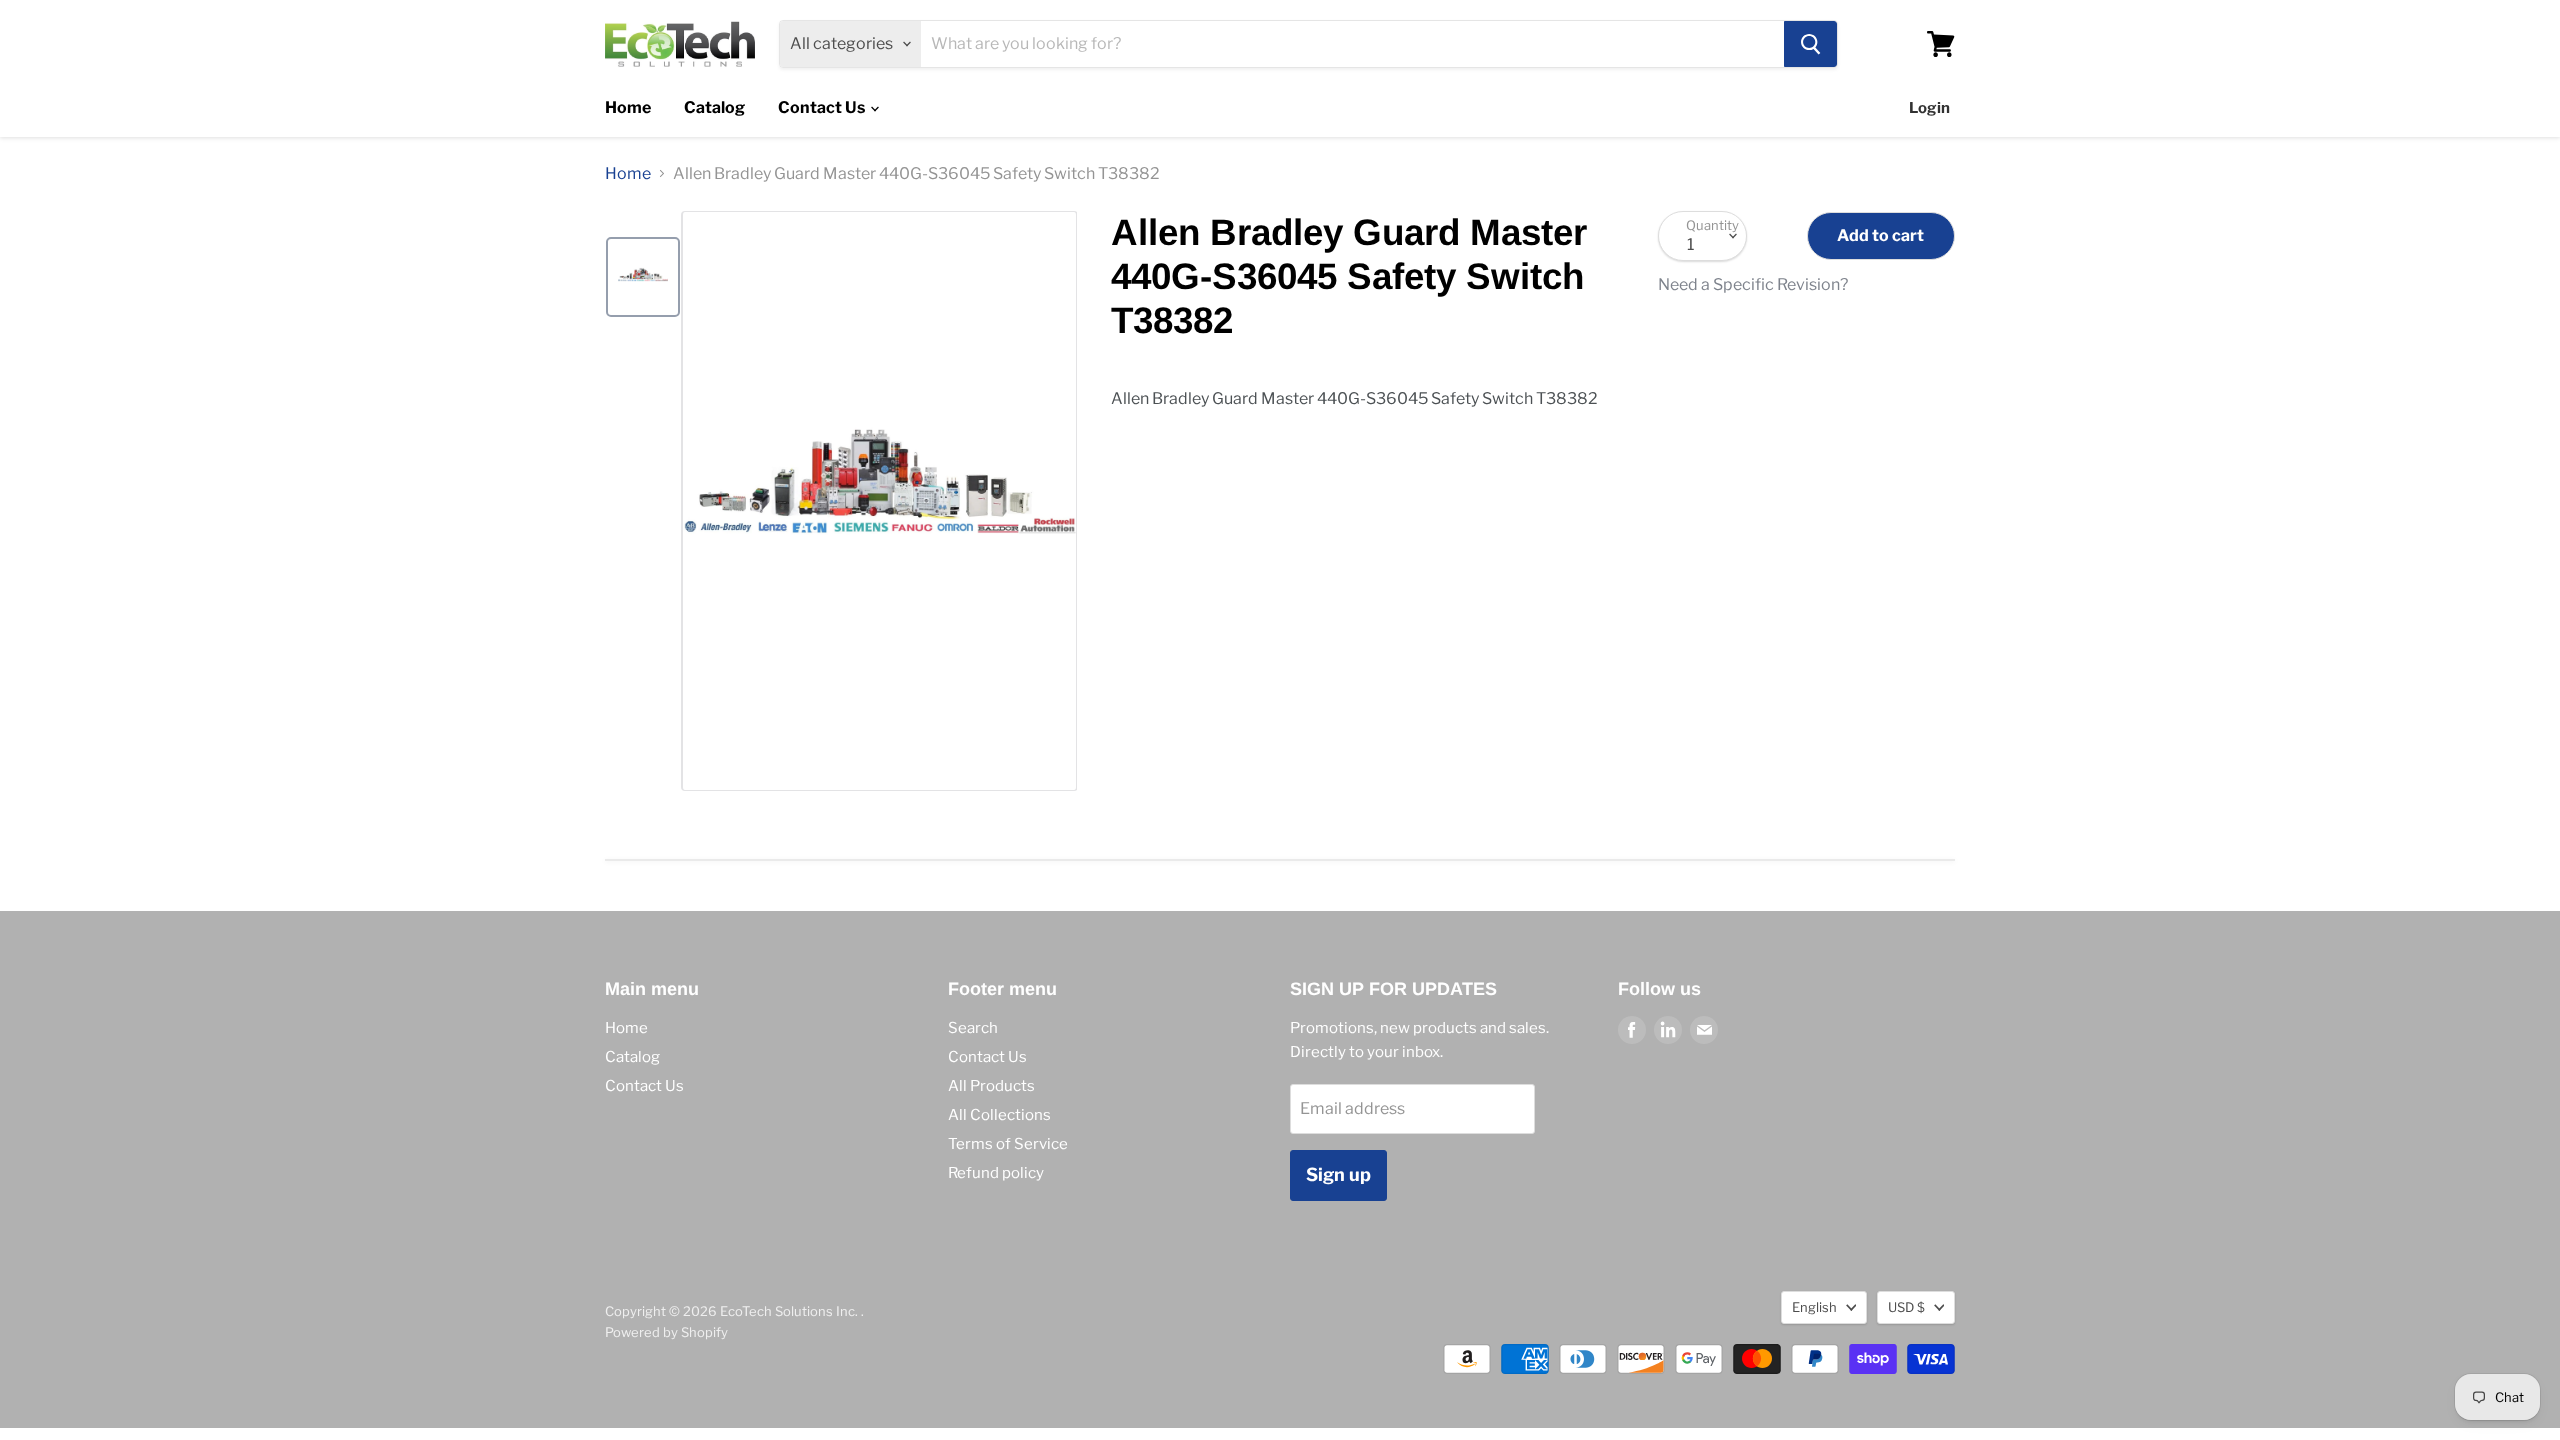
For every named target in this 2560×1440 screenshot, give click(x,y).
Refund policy (996, 1173)
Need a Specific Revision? (1753, 285)
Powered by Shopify (666, 1332)
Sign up (1338, 1174)
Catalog (714, 107)
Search (973, 1028)
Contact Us (823, 107)
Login (1929, 108)
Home (628, 107)
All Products (991, 1086)
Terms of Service (1008, 1144)
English (1814, 1307)
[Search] (1810, 44)
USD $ (1906, 1307)
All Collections (999, 1115)
